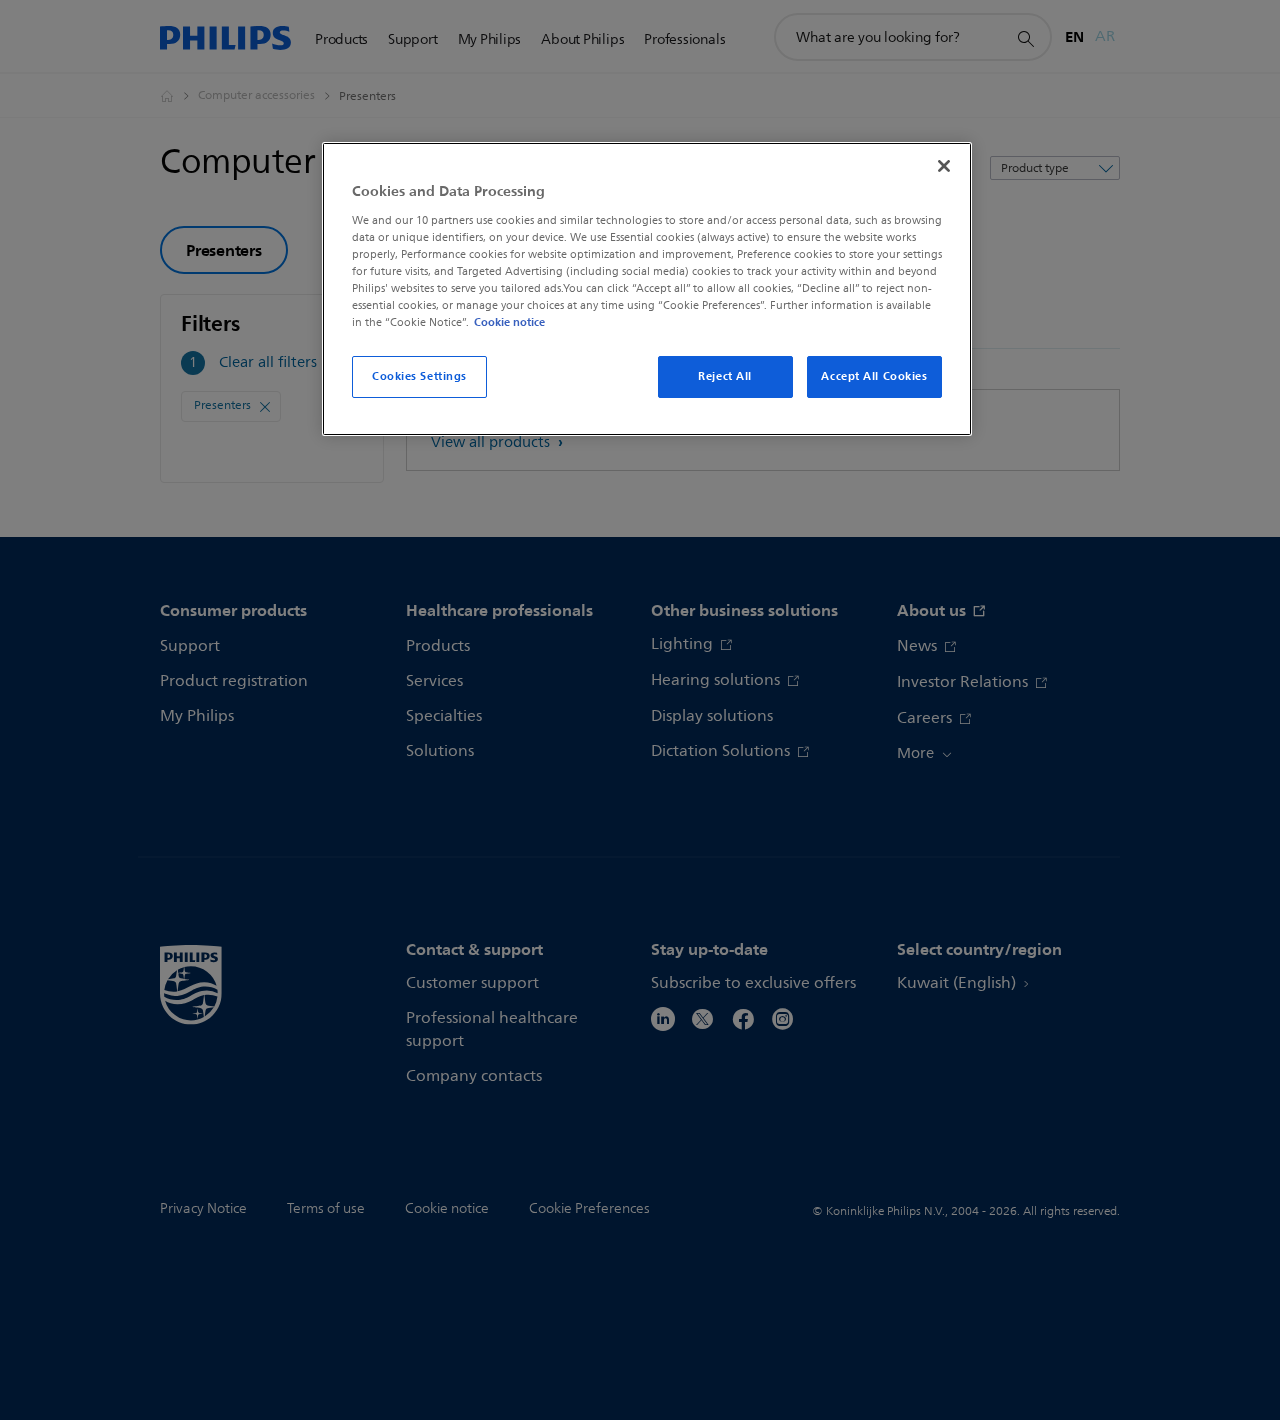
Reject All (725, 376)
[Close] (944, 166)
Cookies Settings (419, 376)
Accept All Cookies (874, 376)
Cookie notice (509, 322)
